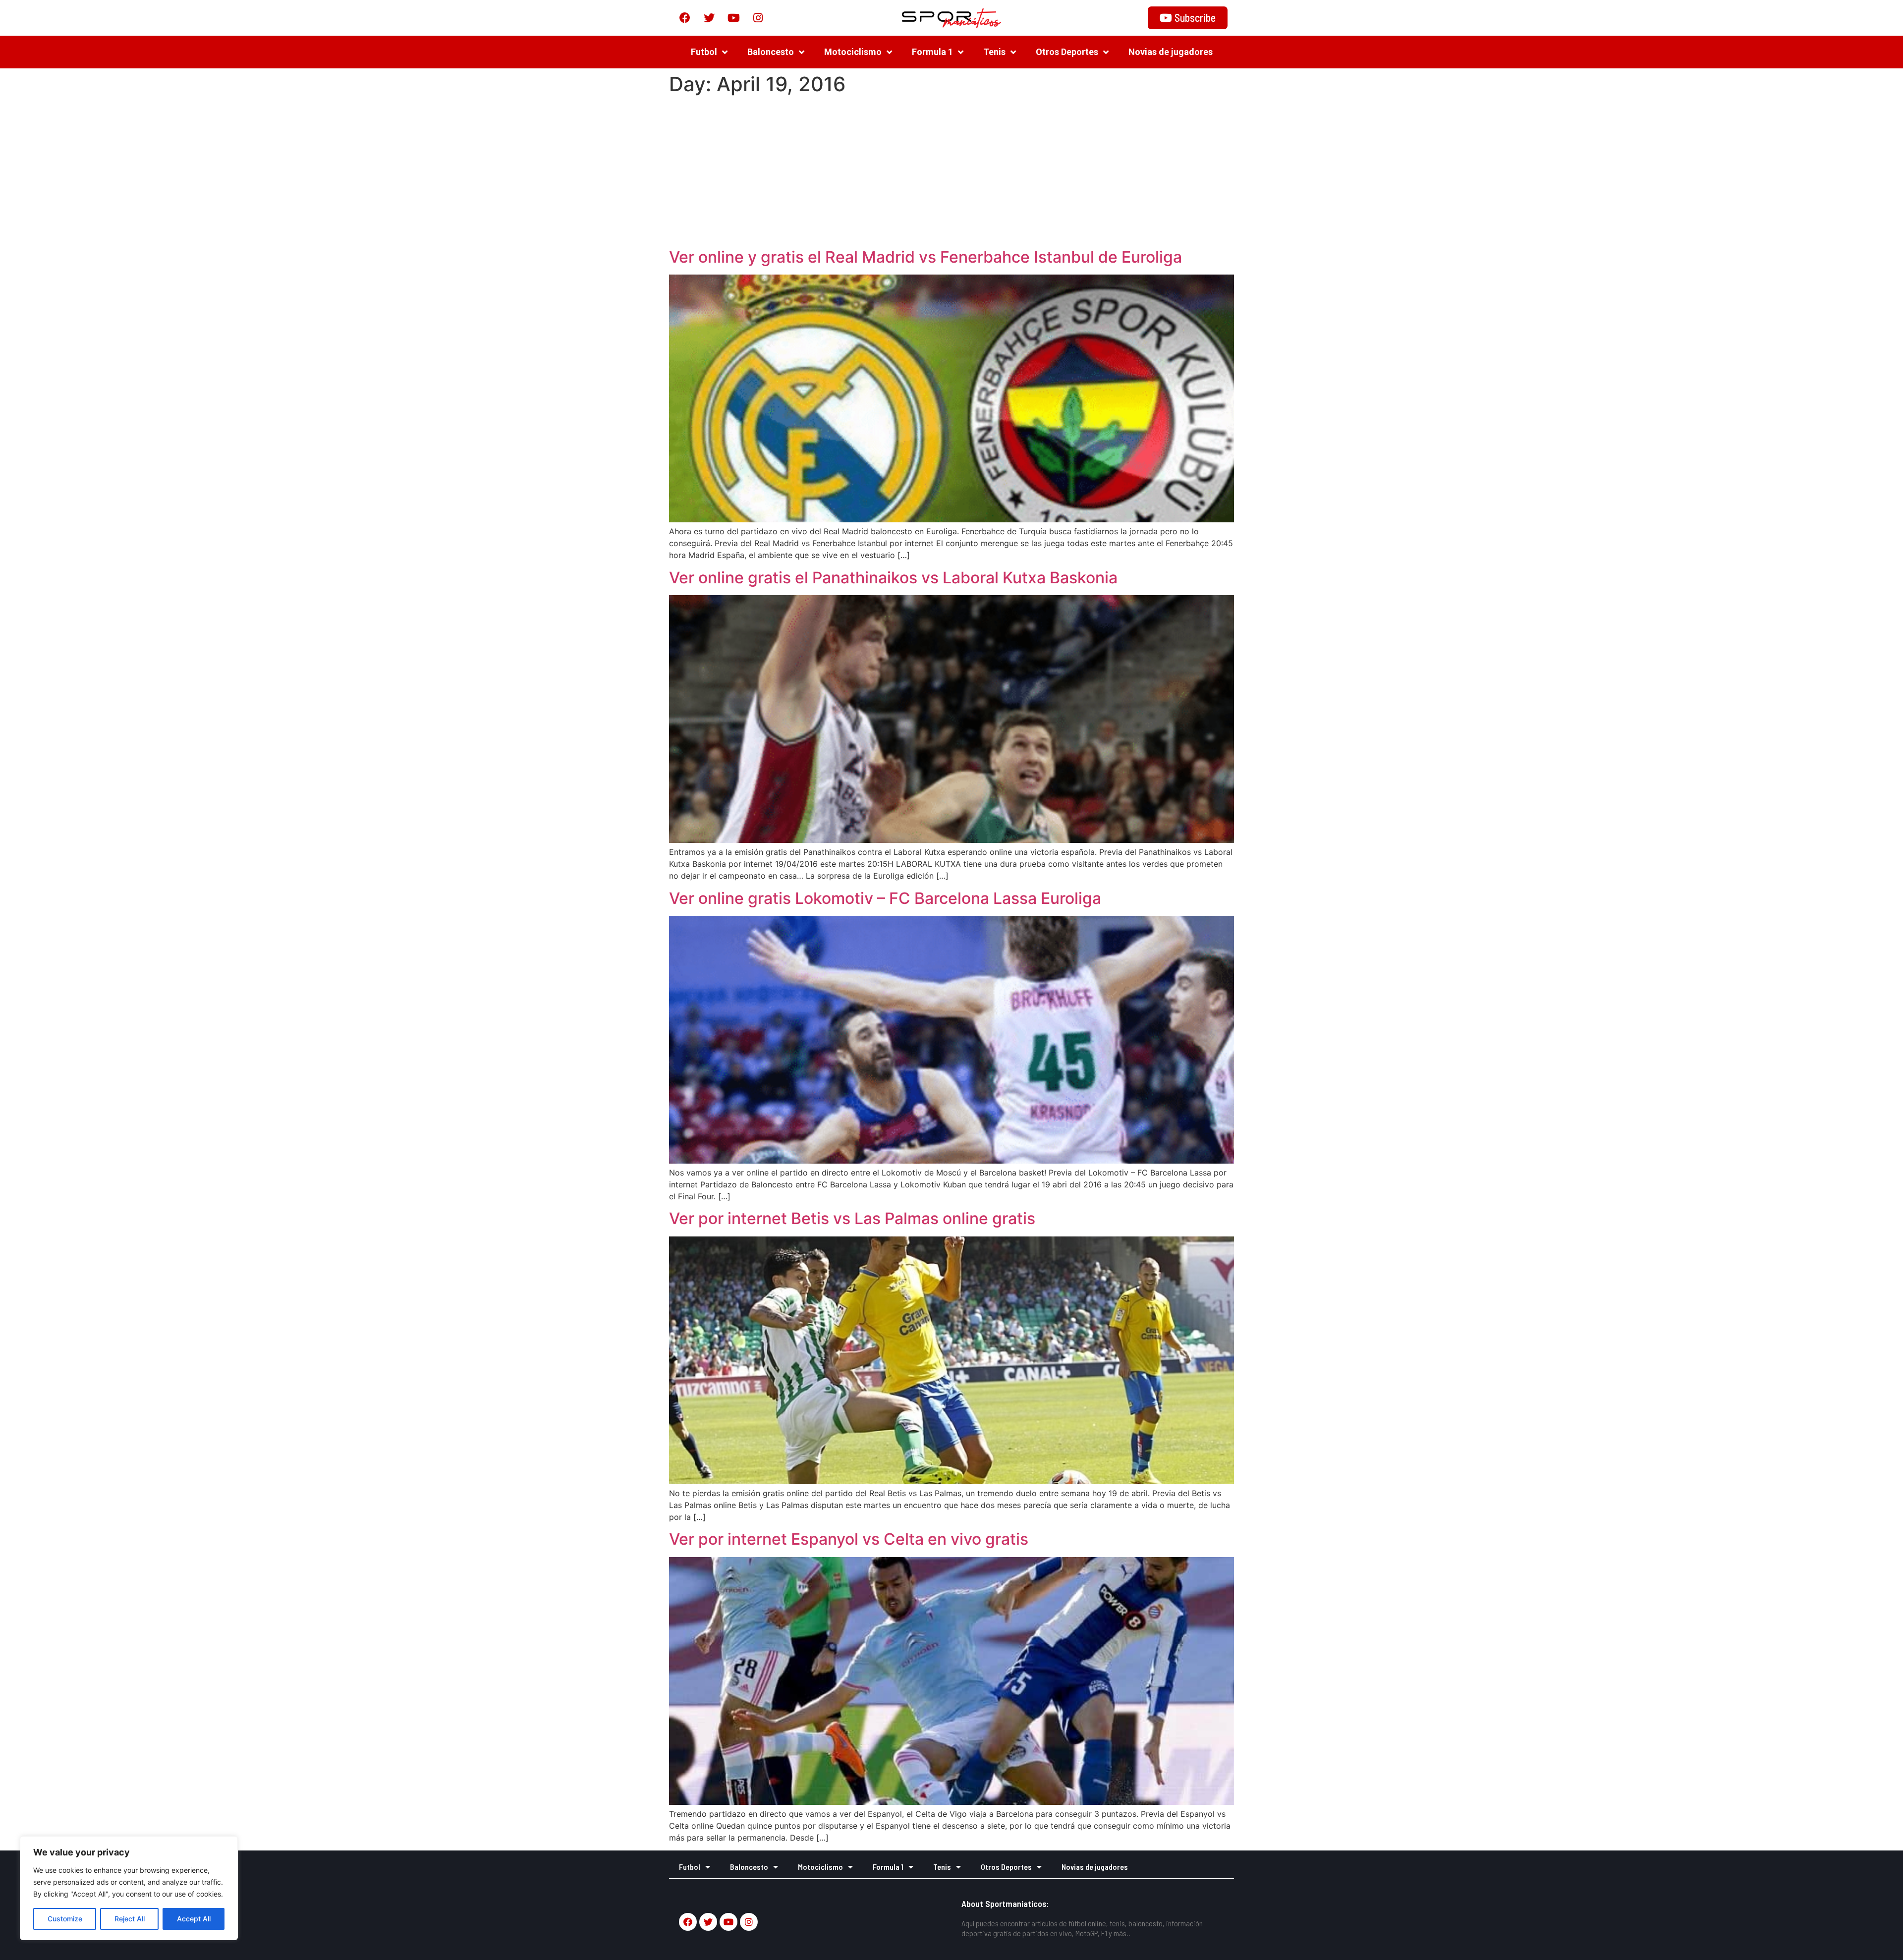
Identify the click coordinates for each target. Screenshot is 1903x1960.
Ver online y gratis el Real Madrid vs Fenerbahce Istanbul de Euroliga (925, 257)
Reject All (130, 1919)
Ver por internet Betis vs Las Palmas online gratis (852, 1218)
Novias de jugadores (1171, 52)
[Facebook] (685, 18)
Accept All (194, 1919)
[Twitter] (709, 18)
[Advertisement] (951, 173)
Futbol (704, 52)
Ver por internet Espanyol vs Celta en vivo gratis (849, 1539)
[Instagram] (758, 18)
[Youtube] (733, 18)
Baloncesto (771, 52)
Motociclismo (853, 52)
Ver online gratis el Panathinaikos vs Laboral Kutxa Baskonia (893, 578)
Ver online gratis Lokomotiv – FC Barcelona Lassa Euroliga (885, 898)
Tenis (994, 52)
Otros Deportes (1067, 52)
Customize (65, 1919)
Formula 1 (932, 52)
